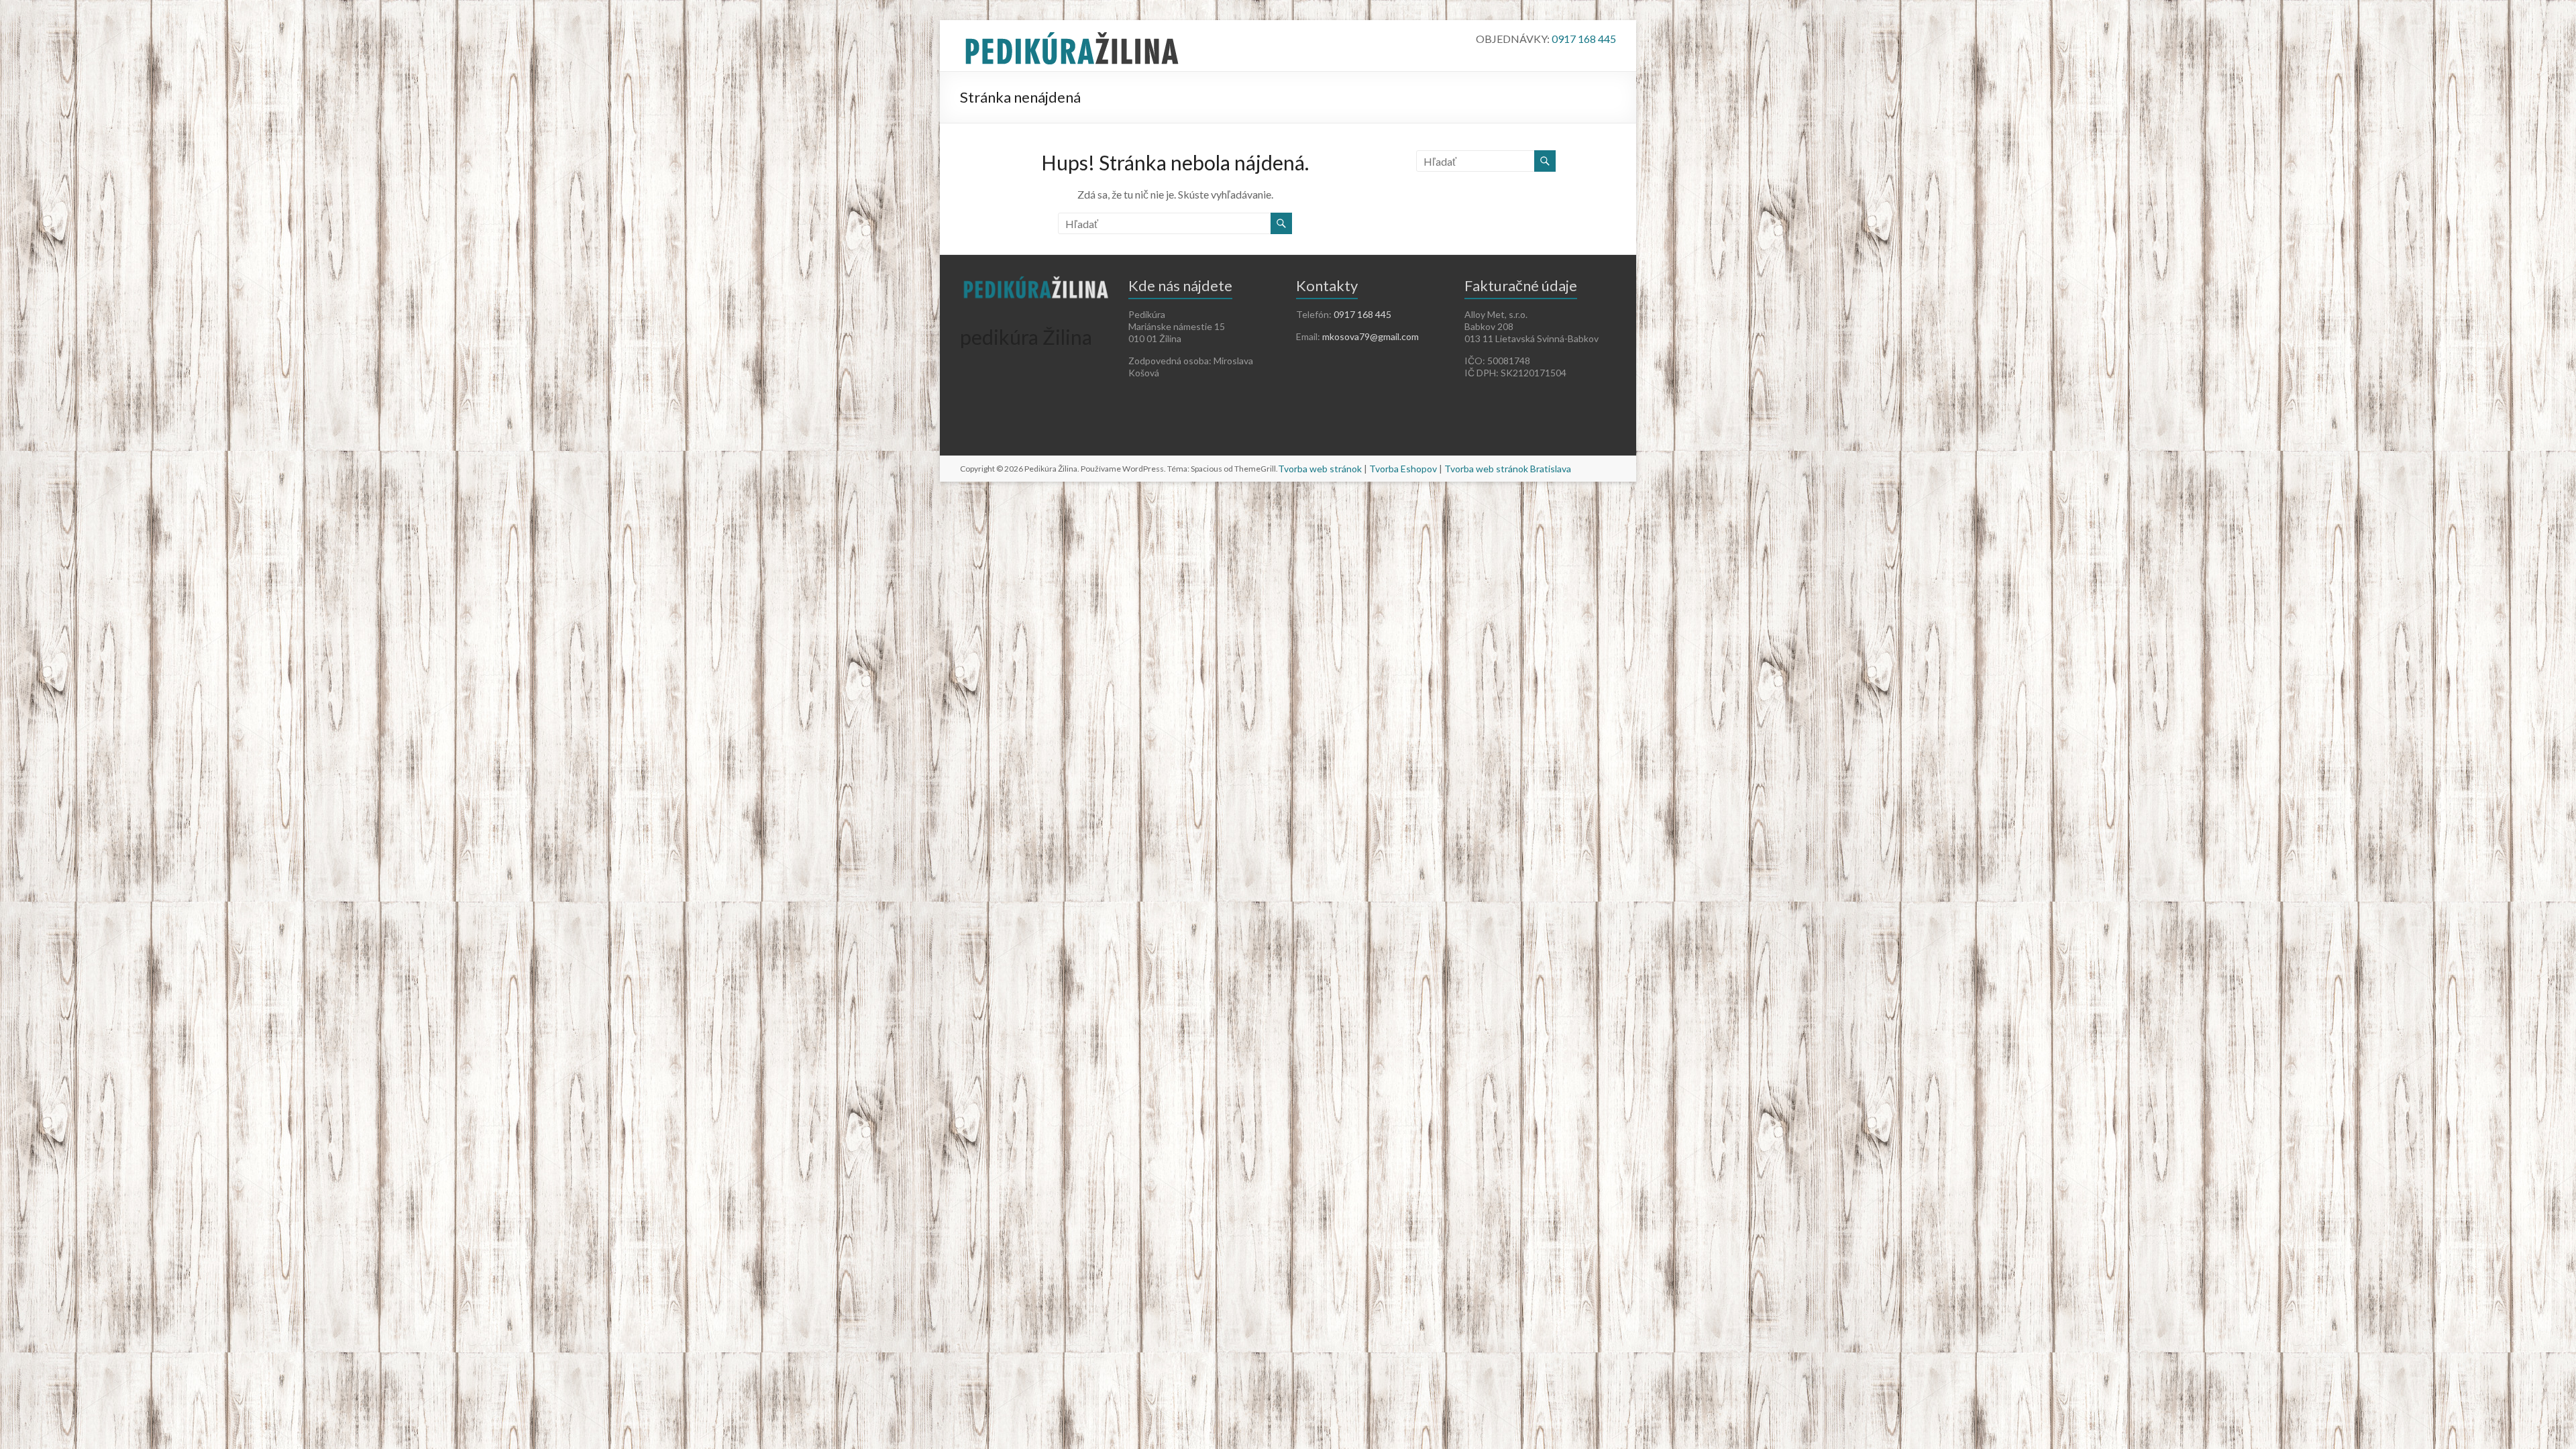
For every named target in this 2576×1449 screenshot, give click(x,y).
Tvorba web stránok (1320, 469)
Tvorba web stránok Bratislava (1508, 469)
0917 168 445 (1584, 39)
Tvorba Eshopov (1403, 469)
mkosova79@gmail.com (1371, 336)
